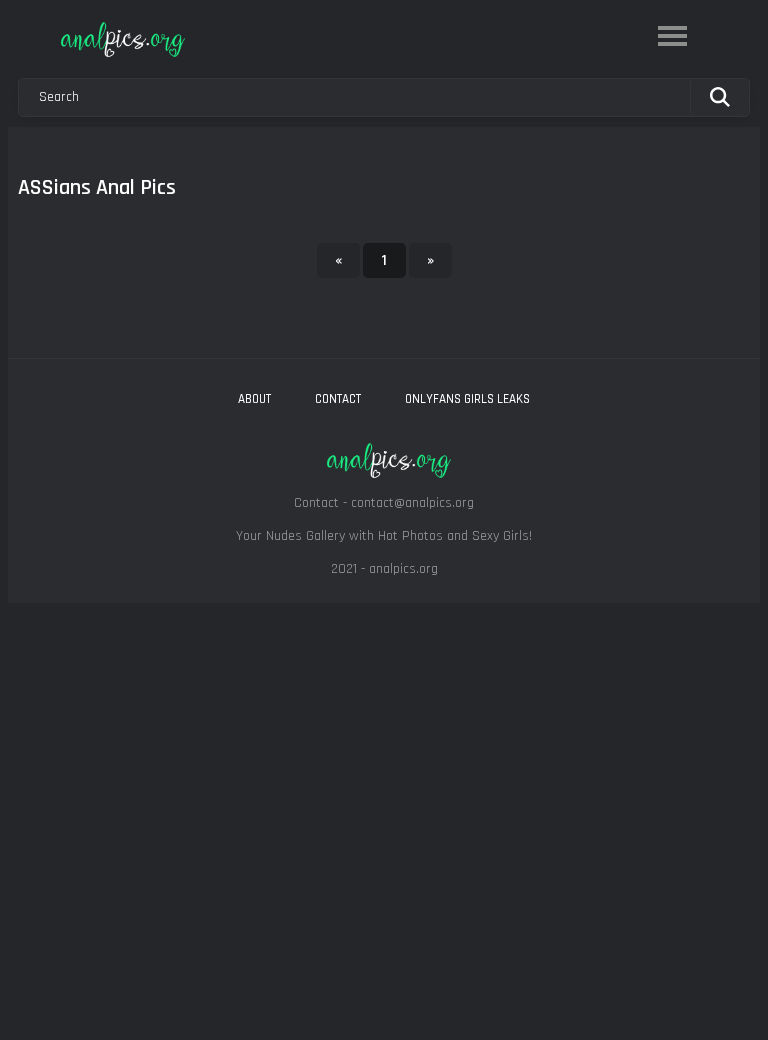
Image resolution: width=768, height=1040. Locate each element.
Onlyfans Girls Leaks (467, 399)
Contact (338, 399)
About (254, 399)
